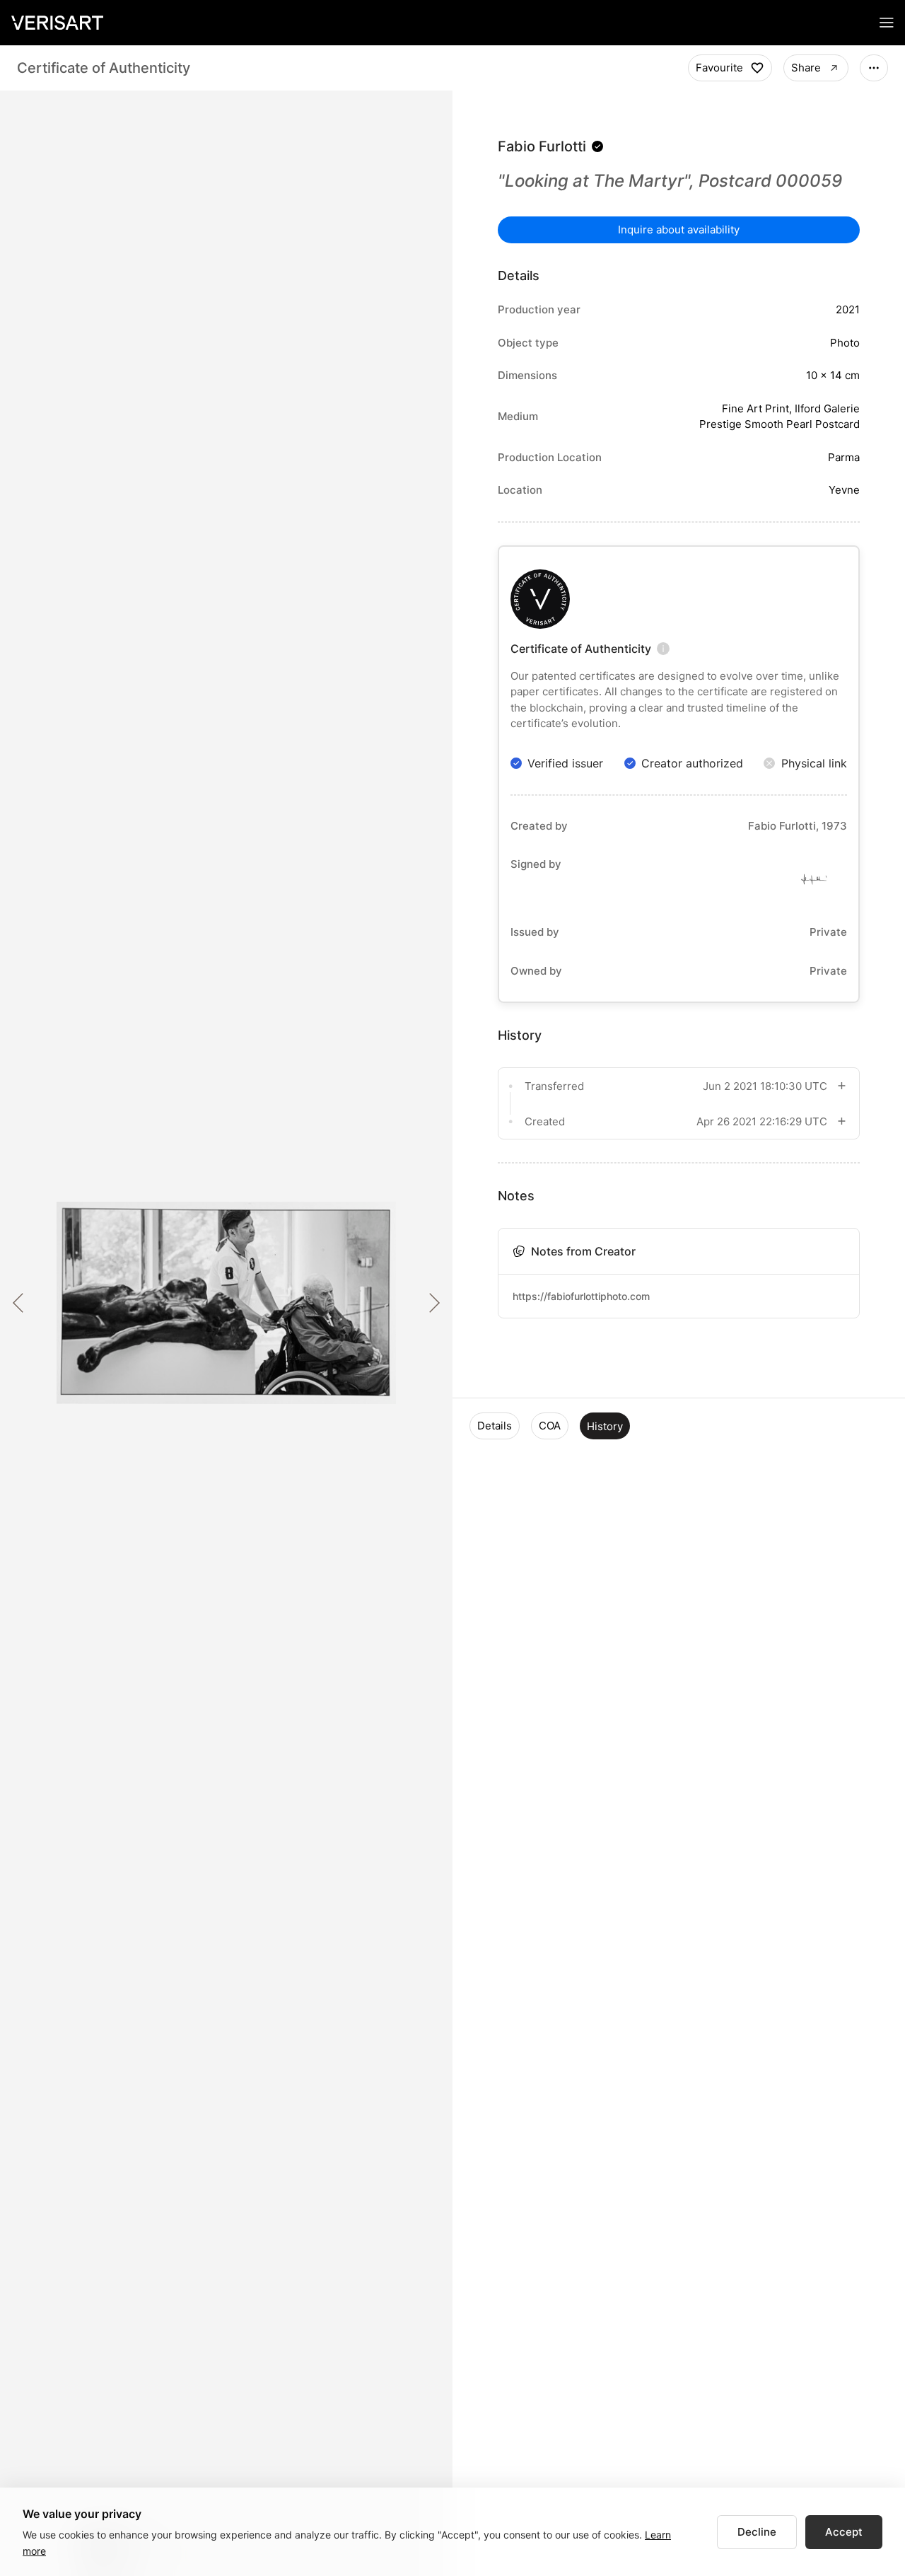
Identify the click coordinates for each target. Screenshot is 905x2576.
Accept (844, 2532)
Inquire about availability (679, 230)
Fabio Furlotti (542, 146)
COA (550, 1426)
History (605, 1426)
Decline (757, 2532)
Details (495, 1426)
